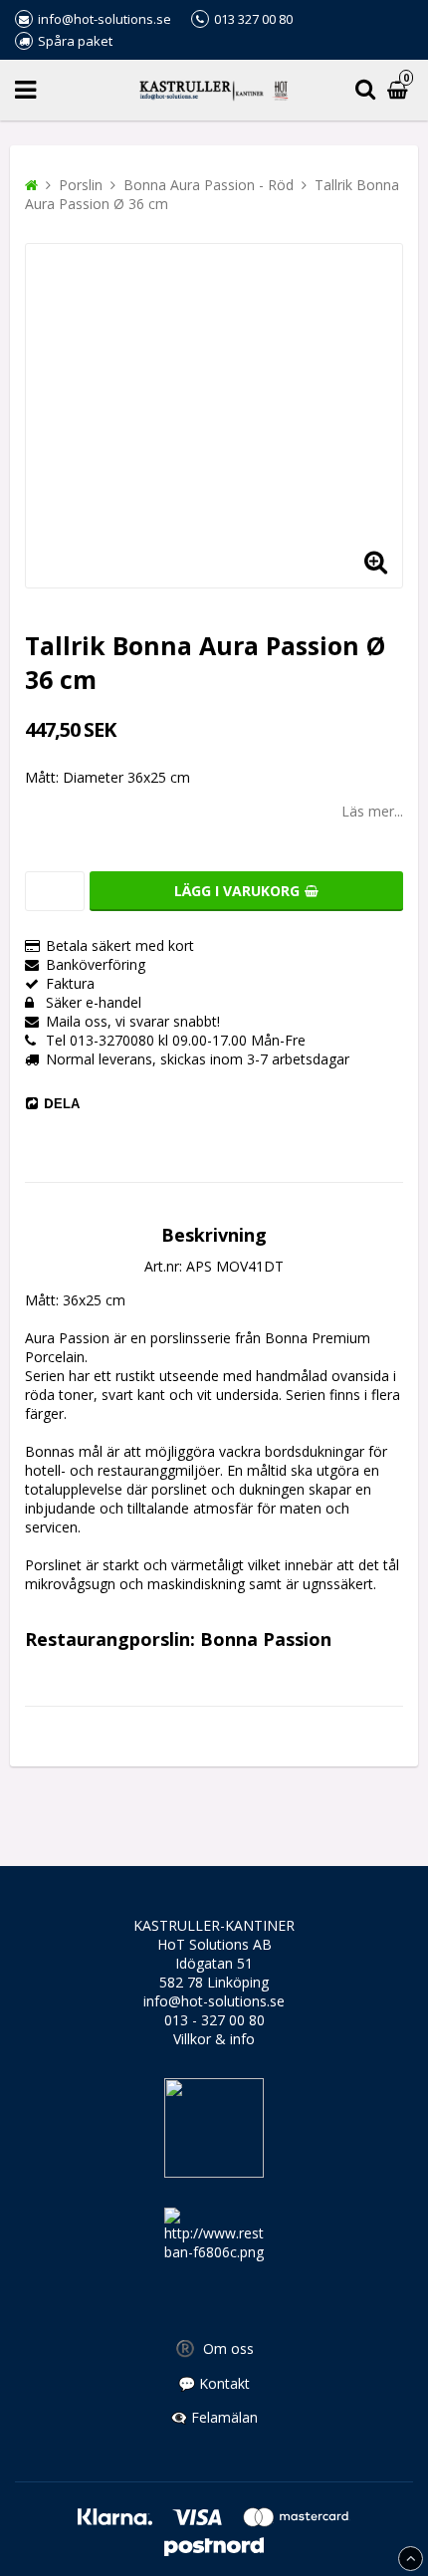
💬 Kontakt (214, 2383)
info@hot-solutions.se (214, 2001)
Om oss (214, 2348)
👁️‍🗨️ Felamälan (214, 2417)
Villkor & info (214, 2039)
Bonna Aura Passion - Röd (209, 185)
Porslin (81, 185)
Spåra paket (75, 41)
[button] (375, 561)
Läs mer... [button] (372, 811)
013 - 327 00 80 (214, 2020)
